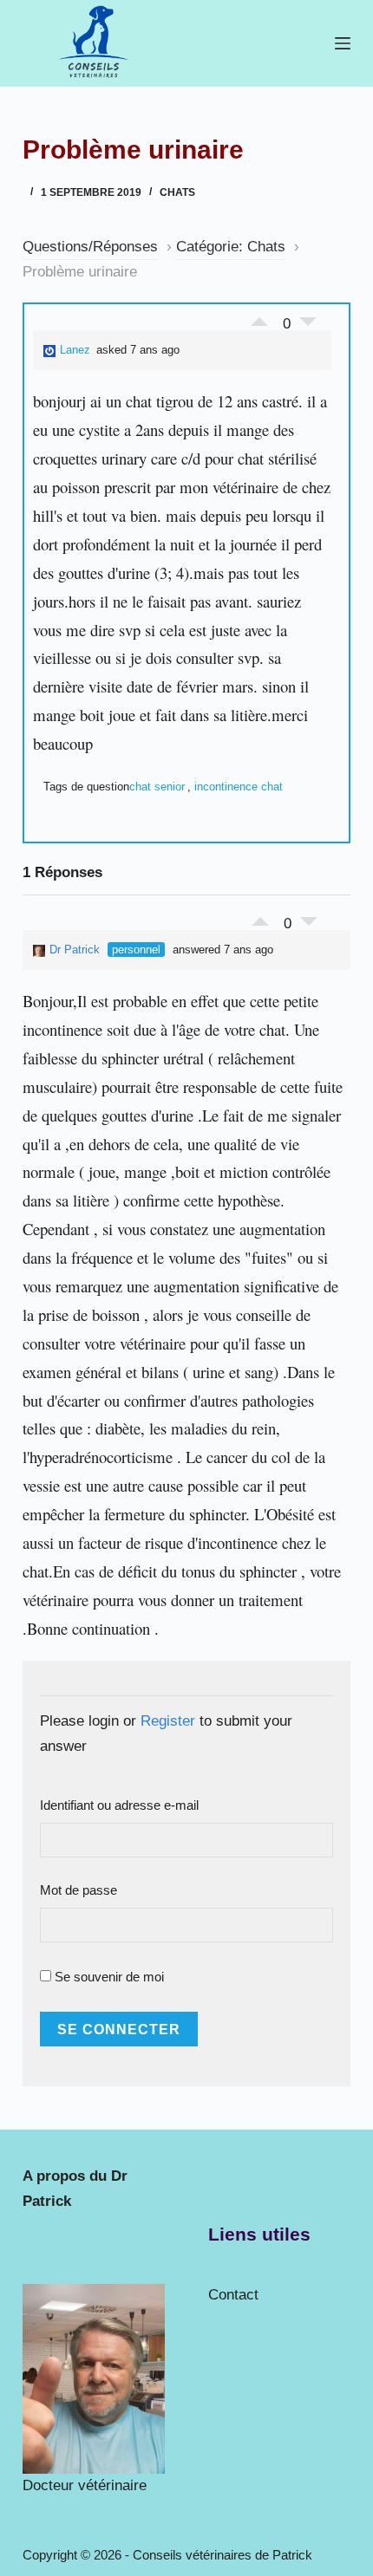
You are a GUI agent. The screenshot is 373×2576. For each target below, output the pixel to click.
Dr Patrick (75, 950)
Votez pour (259, 317)
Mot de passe (79, 1890)
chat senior (157, 787)
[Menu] (343, 43)
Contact (233, 2295)
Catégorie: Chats (231, 247)
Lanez (75, 350)
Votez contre (308, 326)
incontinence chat (239, 787)
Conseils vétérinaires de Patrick (222, 2555)
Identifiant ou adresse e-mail (119, 1805)
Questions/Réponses (90, 247)
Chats (177, 192)
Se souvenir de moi (108, 1977)
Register (168, 1721)
